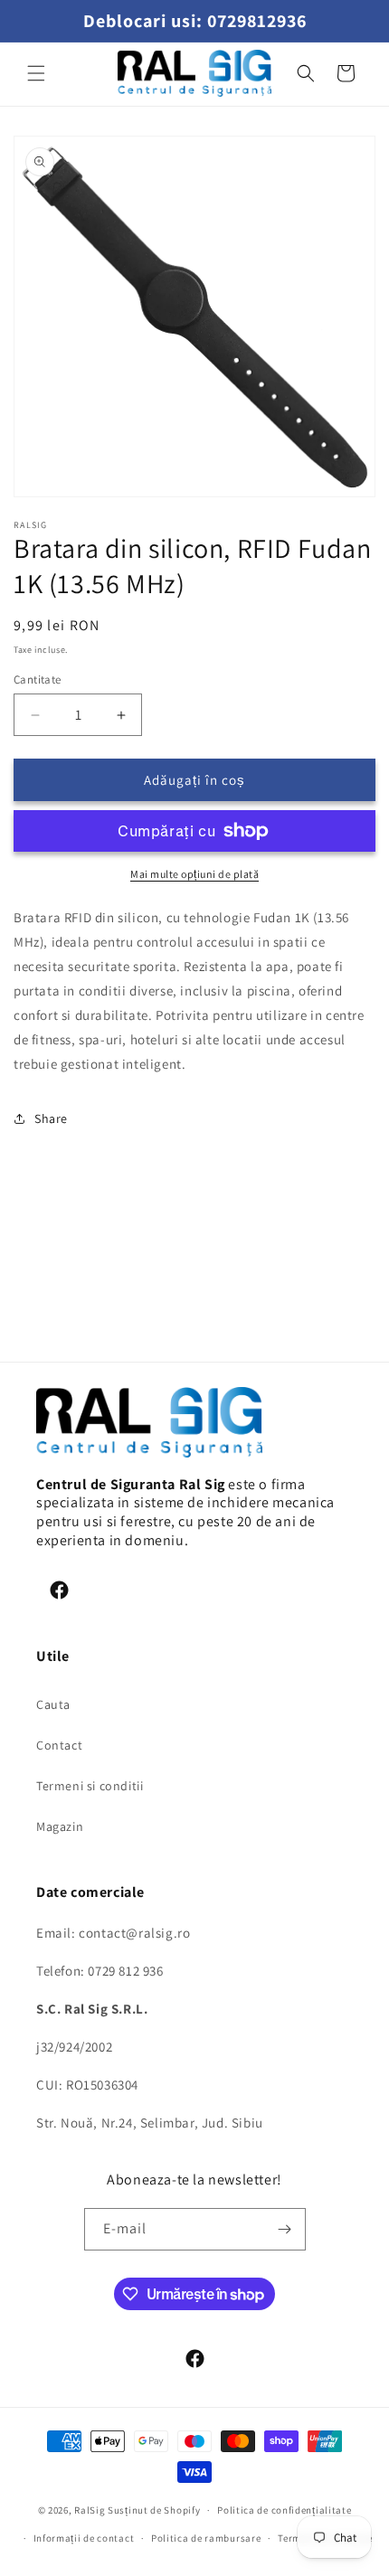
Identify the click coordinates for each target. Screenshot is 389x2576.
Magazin (60, 1826)
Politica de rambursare (206, 2538)
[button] (36, 73)
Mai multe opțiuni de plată (194, 874)
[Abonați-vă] (285, 2229)
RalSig (90, 2510)
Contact (59, 1745)
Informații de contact (84, 2538)
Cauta (53, 1704)
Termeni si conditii (90, 1786)
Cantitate (38, 679)
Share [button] (51, 1118)
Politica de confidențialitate (284, 2510)
